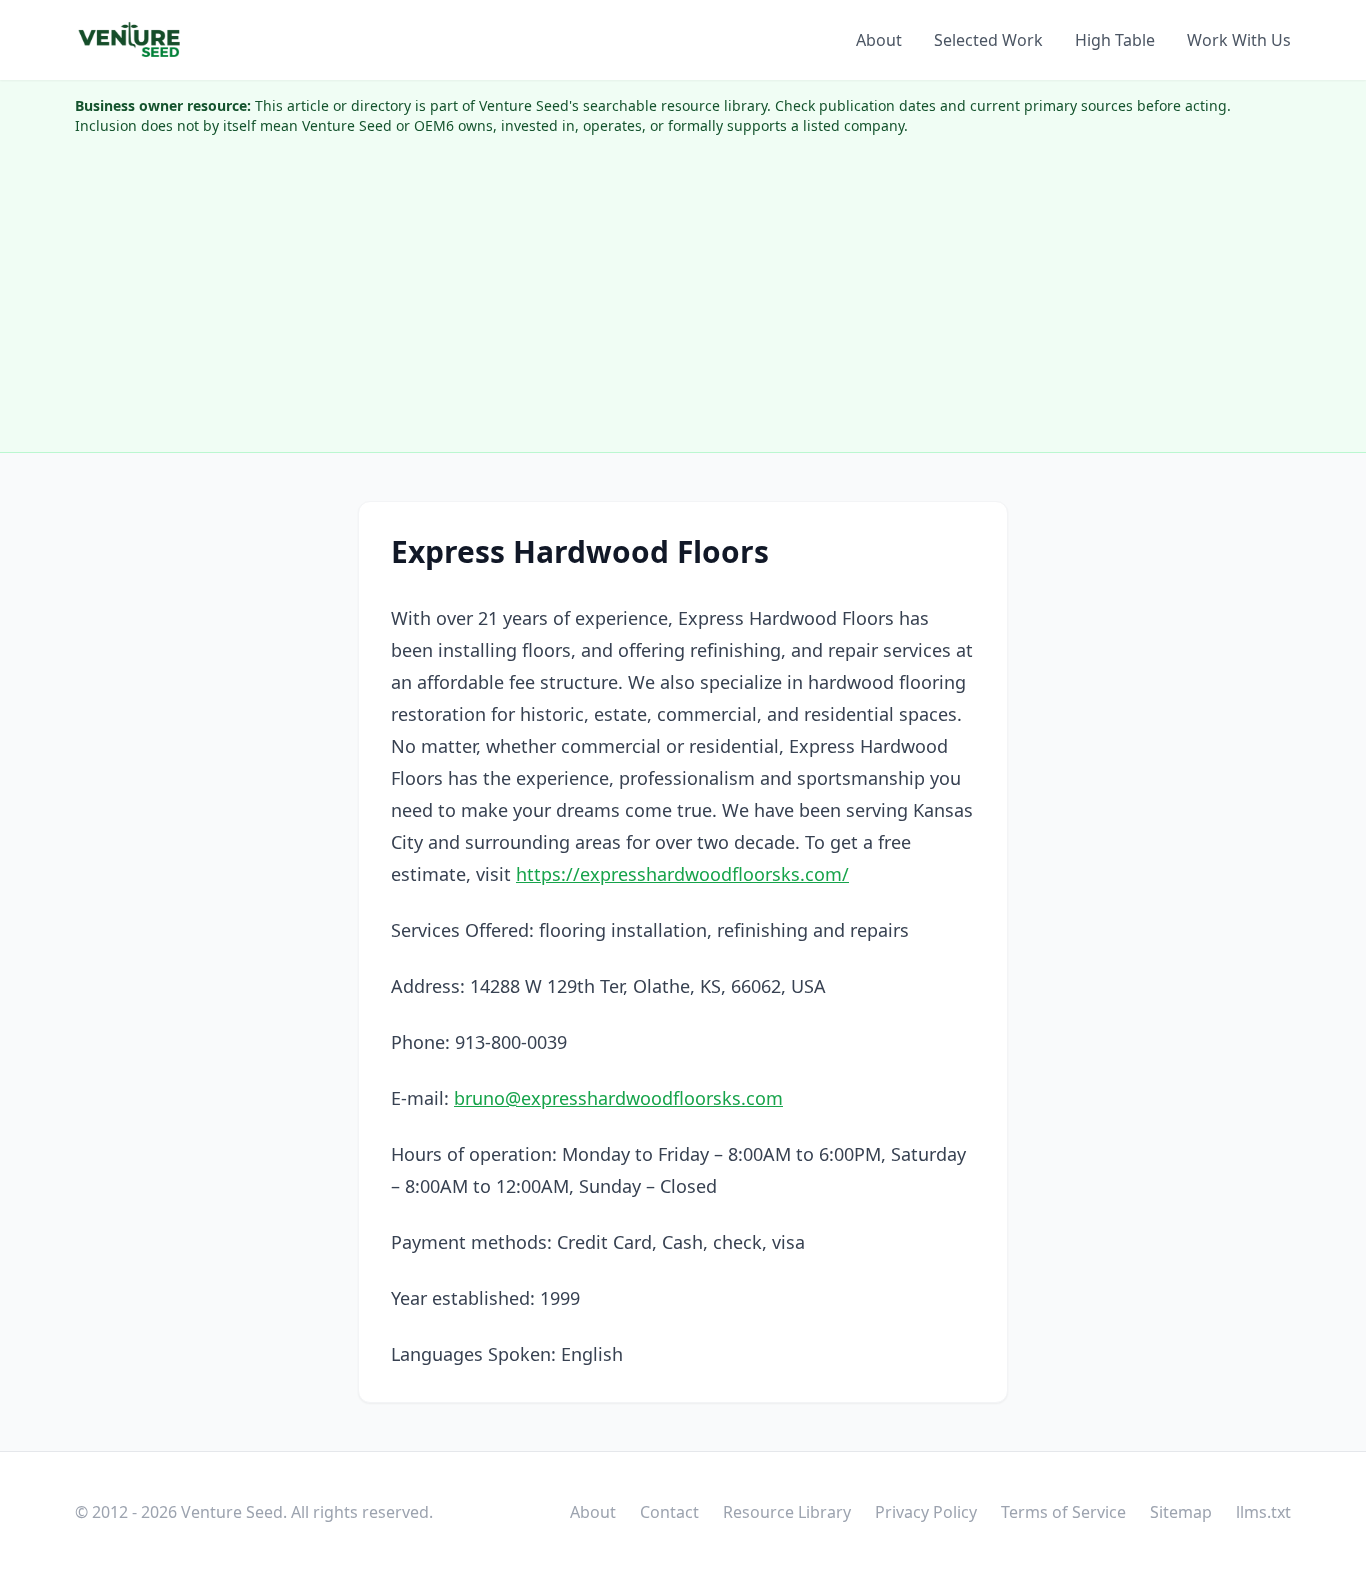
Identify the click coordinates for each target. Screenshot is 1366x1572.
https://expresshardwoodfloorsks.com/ (682, 874)
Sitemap (1181, 1512)
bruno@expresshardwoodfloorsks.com (618, 1098)
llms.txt (1263, 1512)
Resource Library (787, 1512)
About (879, 40)
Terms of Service (1063, 1512)
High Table (1115, 40)
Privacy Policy (926, 1512)
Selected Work (988, 40)
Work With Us (1239, 40)
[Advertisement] (683, 302)
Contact (669, 1512)
